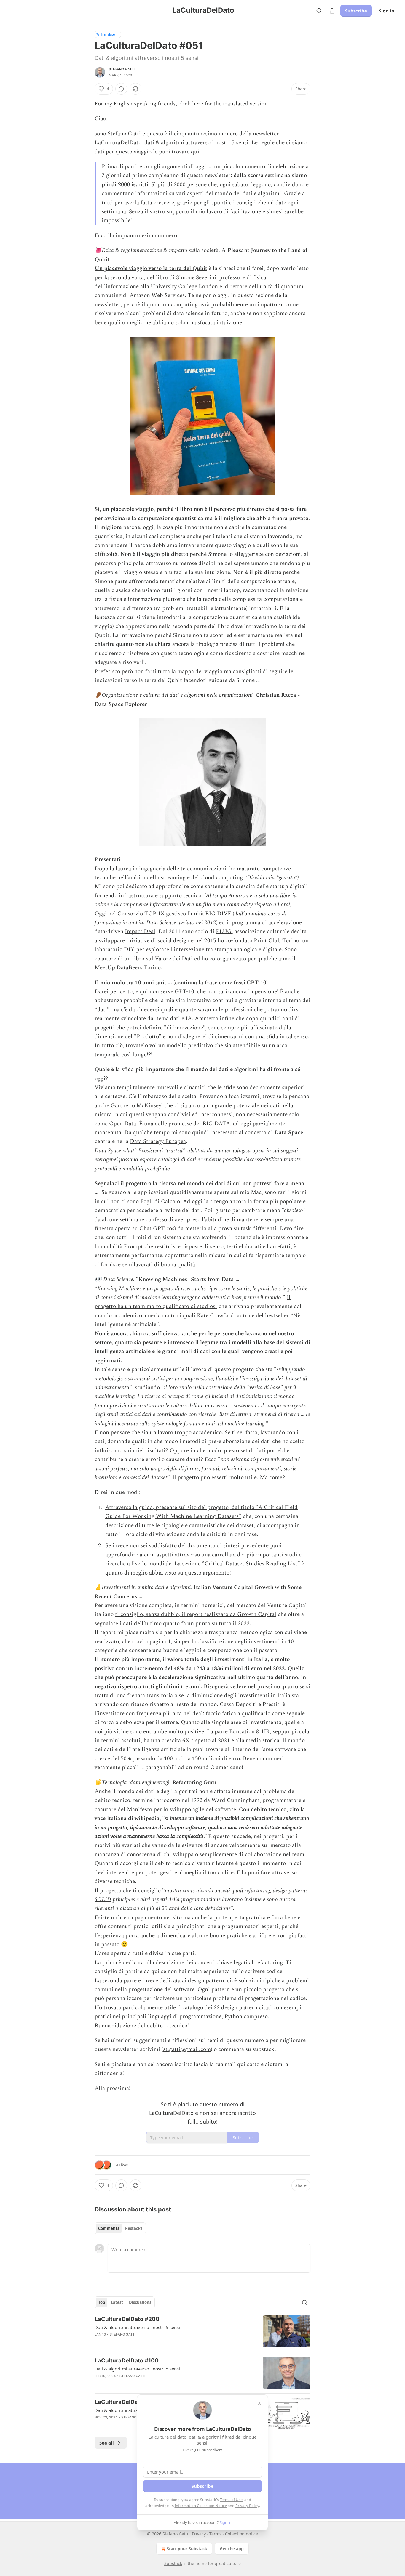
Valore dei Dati (174, 959)
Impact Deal (140, 931)
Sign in (387, 11)
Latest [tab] (117, 2302)
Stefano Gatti (122, 69)
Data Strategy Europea (158, 1141)
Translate (108, 34)
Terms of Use (231, 2500)
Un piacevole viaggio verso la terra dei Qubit (151, 268)
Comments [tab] (109, 2228)
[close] (259, 2403)
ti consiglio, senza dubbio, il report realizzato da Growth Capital (196, 1614)
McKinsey (149, 1106)
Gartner (121, 1106)
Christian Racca (276, 695)
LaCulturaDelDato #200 (127, 2319)
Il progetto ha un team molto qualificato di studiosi (193, 1302)
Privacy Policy (247, 2506)
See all (107, 2443)
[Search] (319, 11)
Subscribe (356, 11)
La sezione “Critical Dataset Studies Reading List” (237, 1564)
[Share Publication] (332, 11)
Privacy (199, 2534)
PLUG (224, 931)
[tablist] (120, 2228)
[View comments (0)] (121, 89)
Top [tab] (102, 2302)
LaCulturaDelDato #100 (127, 2361)
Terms (215, 2534)
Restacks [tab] (134, 2228)
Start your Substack (187, 2549)
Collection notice (241, 2534)
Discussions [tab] (140, 2302)
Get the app (232, 2549)
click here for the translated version (222, 104)
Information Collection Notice (201, 2506)
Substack (173, 2563)
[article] (203, 2331)
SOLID (103, 1900)
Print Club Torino (276, 941)
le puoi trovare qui (176, 152)
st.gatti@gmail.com (187, 2049)
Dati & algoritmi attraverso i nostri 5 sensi (137, 2327)
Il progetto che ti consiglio (128, 1891)
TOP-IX (154, 914)
